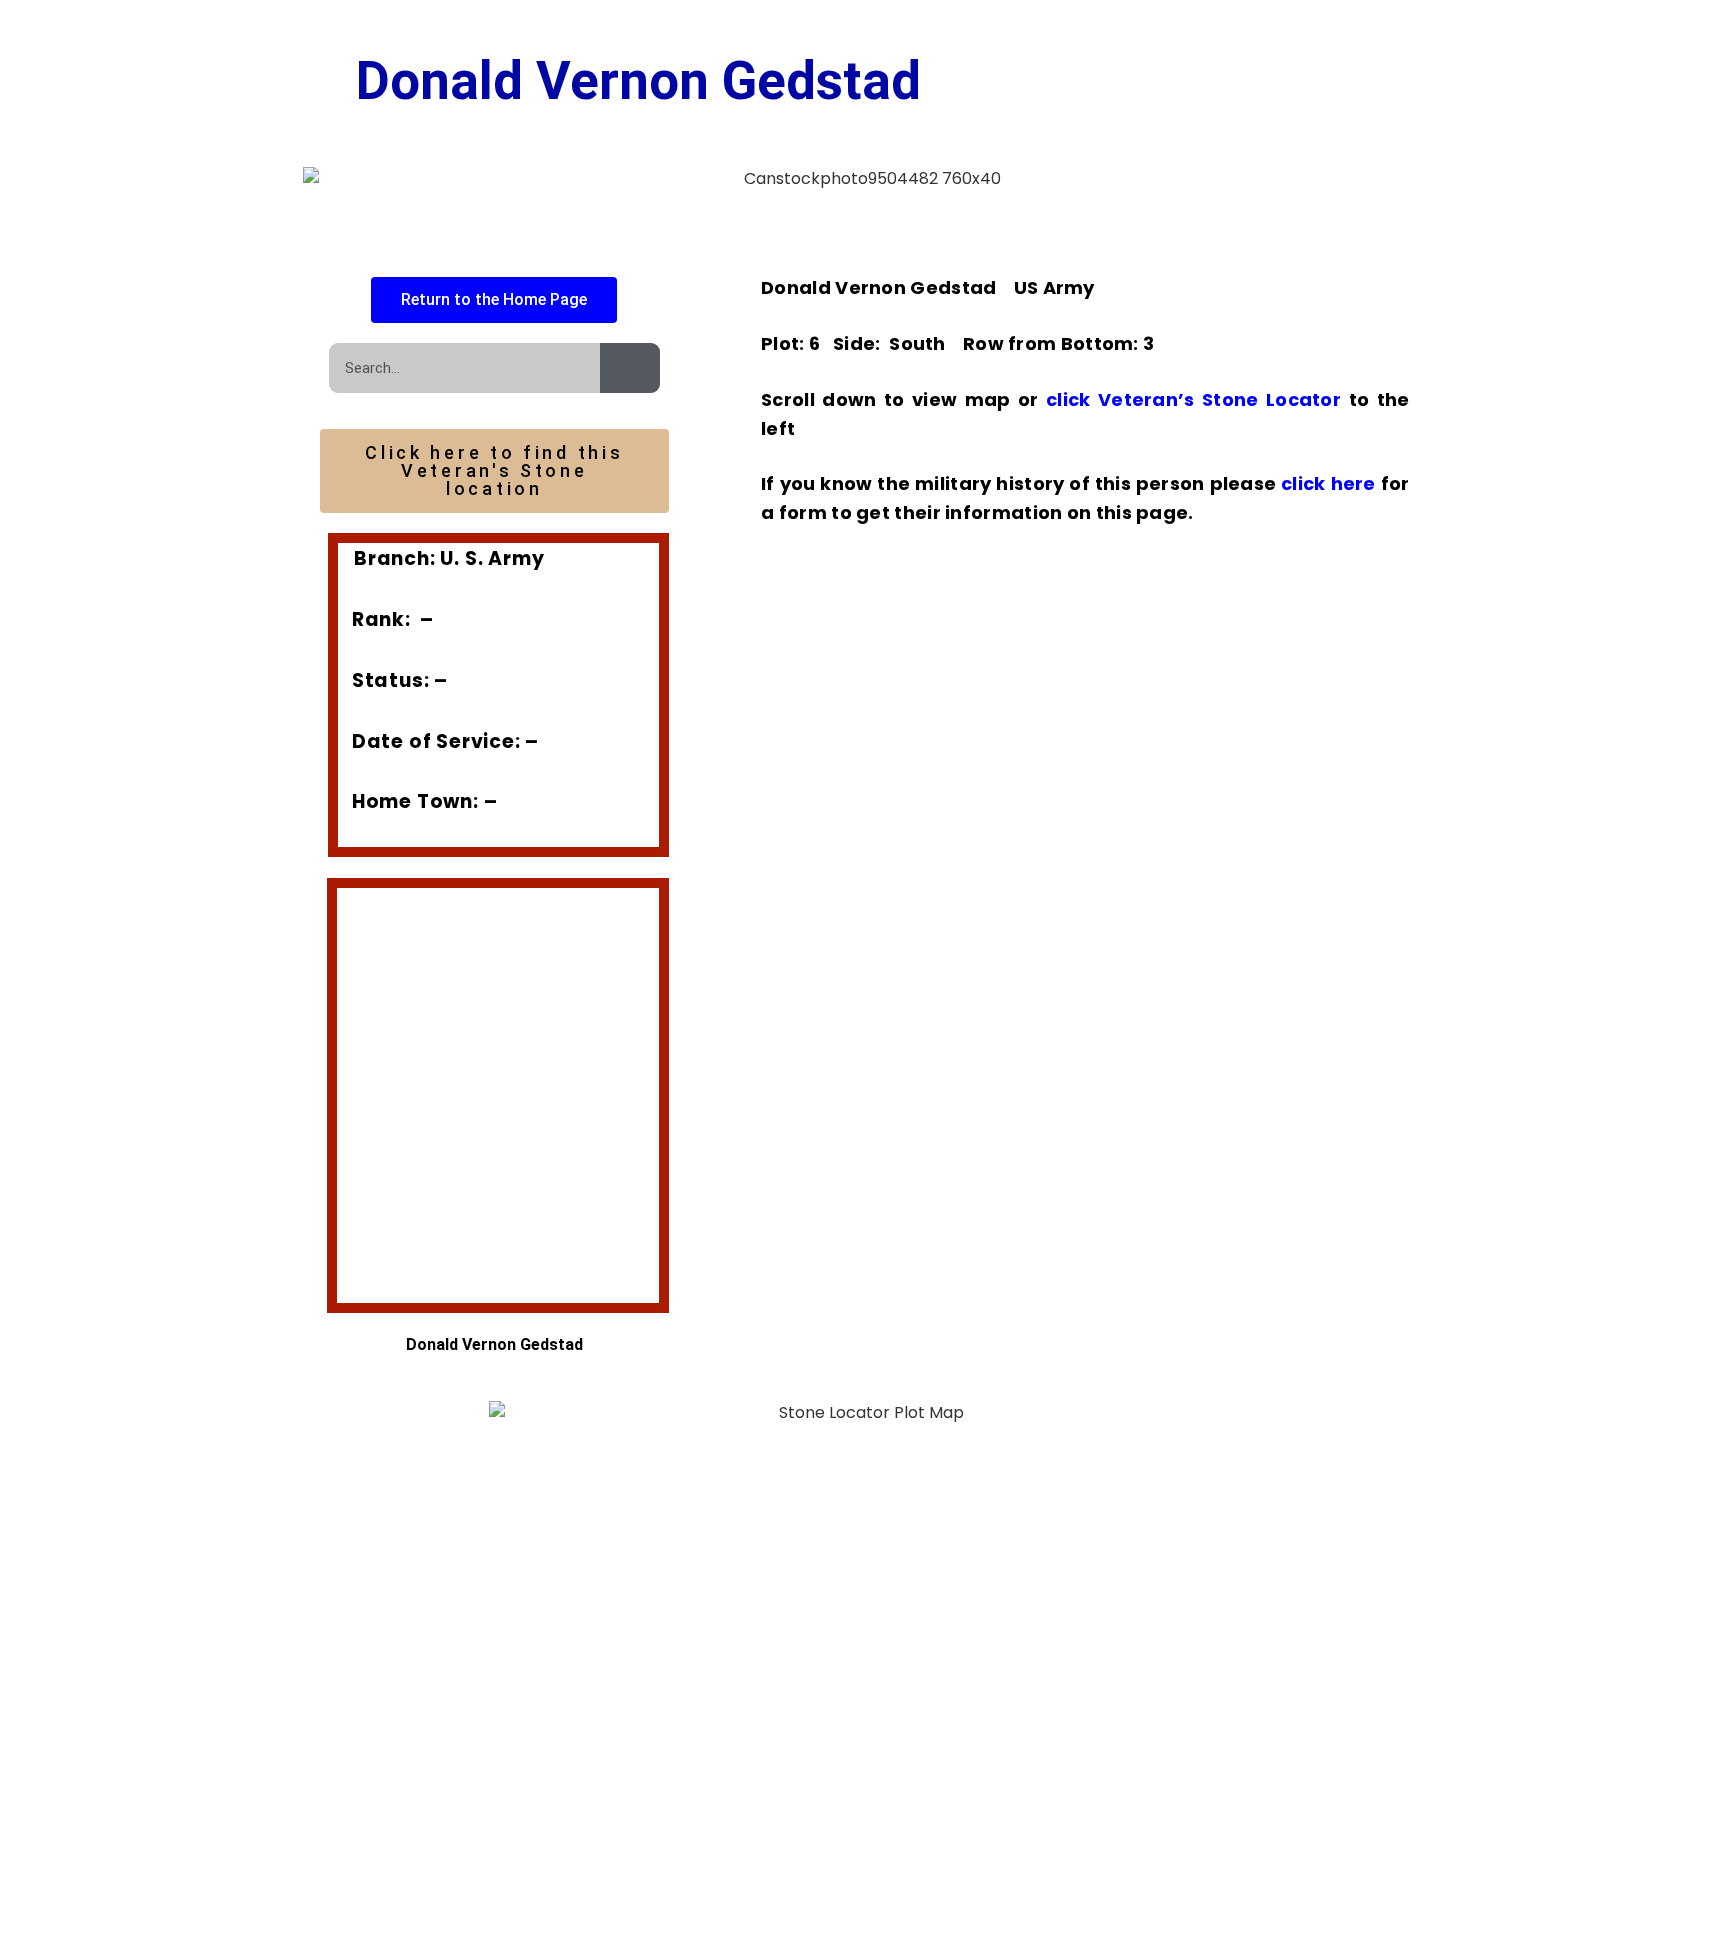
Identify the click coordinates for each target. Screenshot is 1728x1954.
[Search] (630, 368)
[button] (355, 1081)
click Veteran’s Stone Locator (1190, 399)
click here (1328, 483)
